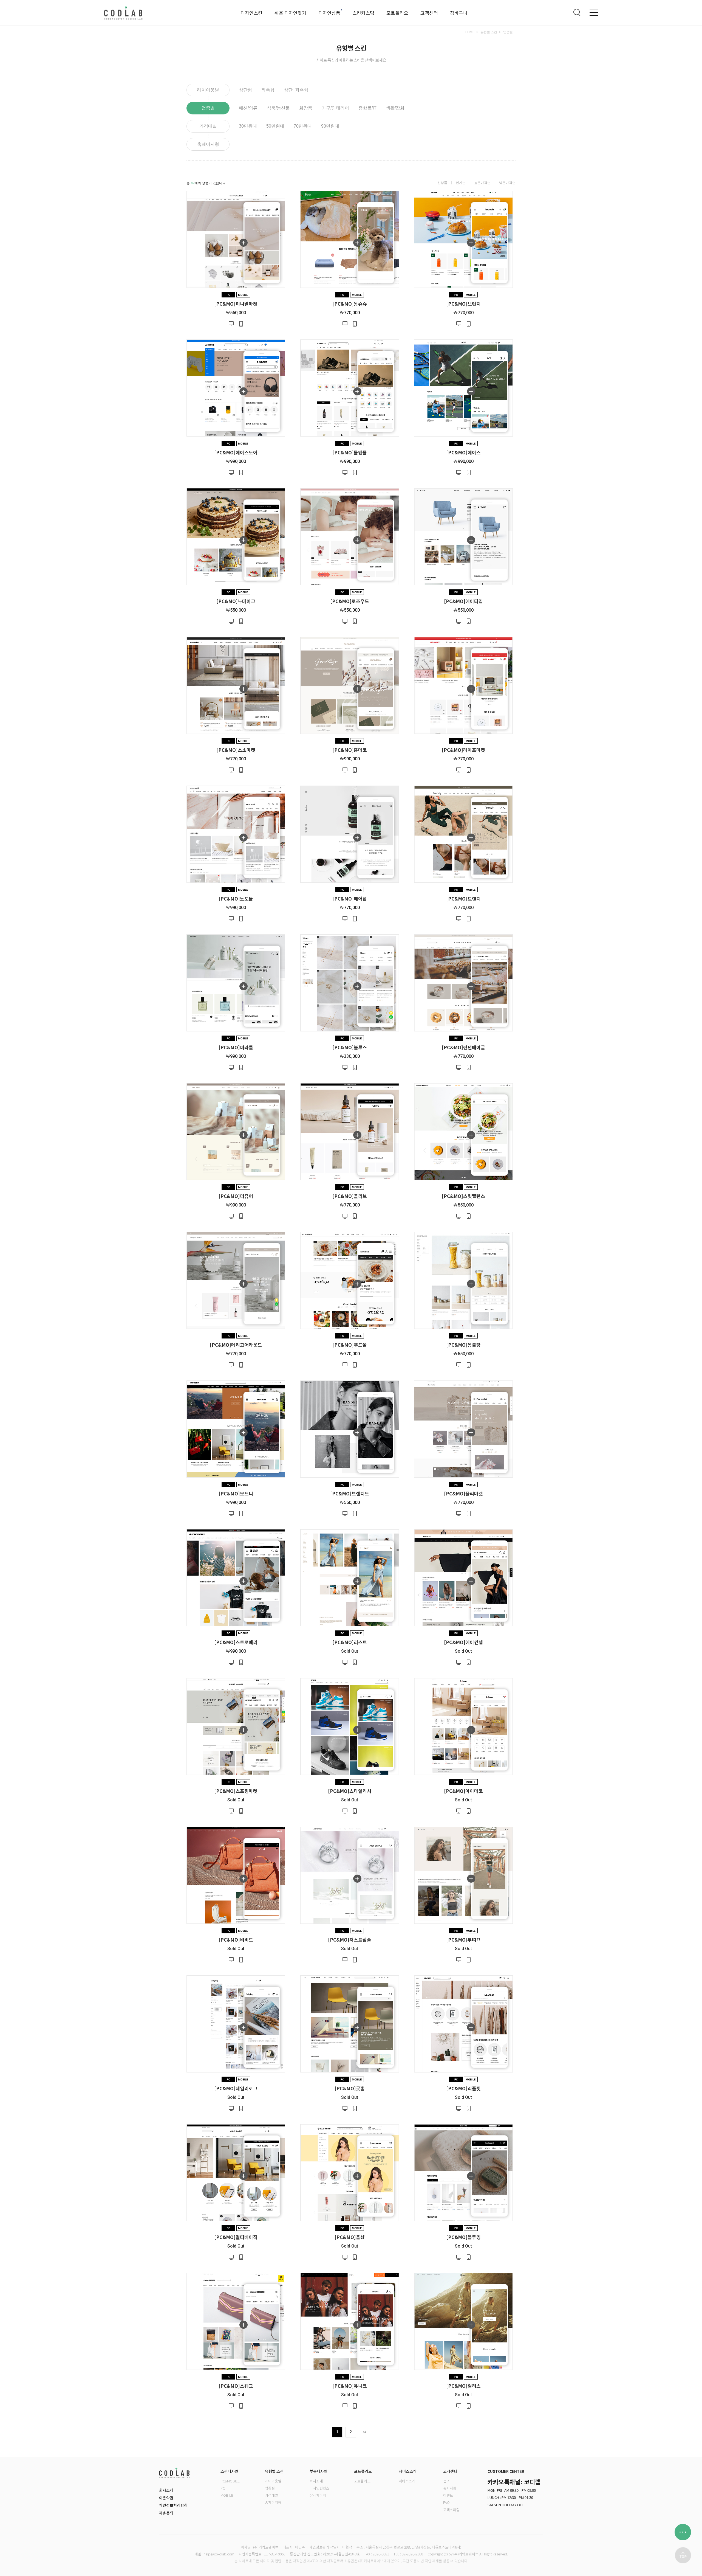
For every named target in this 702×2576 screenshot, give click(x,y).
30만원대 (248, 126)
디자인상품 (329, 13)
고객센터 (429, 13)
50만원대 (275, 126)
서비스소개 (407, 2481)
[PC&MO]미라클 (236, 1047)
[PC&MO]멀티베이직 (236, 2237)
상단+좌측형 (296, 90)
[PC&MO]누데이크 (236, 601)
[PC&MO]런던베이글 (463, 1047)
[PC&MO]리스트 (350, 1642)
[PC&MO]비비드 (236, 1939)
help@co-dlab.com (219, 2554)
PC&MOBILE (230, 2481)
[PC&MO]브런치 (463, 303)
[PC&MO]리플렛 (463, 2088)
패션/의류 (248, 108)
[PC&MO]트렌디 (463, 898)
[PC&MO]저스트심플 (350, 1939)
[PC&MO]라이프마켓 (463, 750)
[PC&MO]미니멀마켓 (236, 303)
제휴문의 (166, 2513)
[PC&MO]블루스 (350, 1047)
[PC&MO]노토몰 (236, 898)
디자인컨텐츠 (319, 2488)
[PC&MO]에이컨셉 (463, 1642)
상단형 (245, 90)
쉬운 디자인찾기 (290, 13)
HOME (470, 32)
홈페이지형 (208, 144)
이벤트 (448, 2495)
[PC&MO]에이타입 (463, 601)
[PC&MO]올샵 (350, 2237)
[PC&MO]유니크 (350, 2385)
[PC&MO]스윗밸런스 (463, 1196)
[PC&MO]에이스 (463, 452)
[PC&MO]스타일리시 (350, 1791)
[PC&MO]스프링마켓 (236, 1791)
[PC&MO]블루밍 (463, 2237)
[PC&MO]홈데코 (350, 750)
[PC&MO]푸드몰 (350, 1344)
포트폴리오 (397, 13)
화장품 (306, 108)
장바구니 (459, 13)
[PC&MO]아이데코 (463, 1791)
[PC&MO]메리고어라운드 (236, 1344)
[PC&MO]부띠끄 (463, 1939)
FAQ (446, 2502)
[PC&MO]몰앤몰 (350, 452)
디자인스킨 (251, 13)
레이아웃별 (208, 90)
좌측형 (268, 90)
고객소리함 (451, 2510)
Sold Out (350, 1651)
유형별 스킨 (489, 32)
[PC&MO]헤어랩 (350, 898)
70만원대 (303, 126)
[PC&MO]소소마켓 (236, 750)
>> (364, 2432)
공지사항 (450, 2488)
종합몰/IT (367, 108)
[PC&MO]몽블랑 (463, 1344)
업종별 (508, 32)
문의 (446, 2481)
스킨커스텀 (363, 13)
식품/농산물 (278, 108)
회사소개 (166, 2490)
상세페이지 (318, 2495)
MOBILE (227, 2495)
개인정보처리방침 (173, 2505)
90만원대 (330, 126)
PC (223, 2488)
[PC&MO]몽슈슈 (350, 303)
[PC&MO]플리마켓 (463, 1493)
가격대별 (208, 126)
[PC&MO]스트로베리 (236, 1642)
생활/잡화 (395, 108)
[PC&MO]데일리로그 (236, 2088)
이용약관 (166, 2498)
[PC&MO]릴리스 (463, 2385)
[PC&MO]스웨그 (236, 2385)
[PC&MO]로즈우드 (350, 601)
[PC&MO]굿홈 (350, 2088)
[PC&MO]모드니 (236, 1493)
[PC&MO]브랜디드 (350, 1493)
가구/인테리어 (335, 108)
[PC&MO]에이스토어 (236, 452)
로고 (123, 13)
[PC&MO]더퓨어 (236, 1196)
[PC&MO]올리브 (350, 1196)
